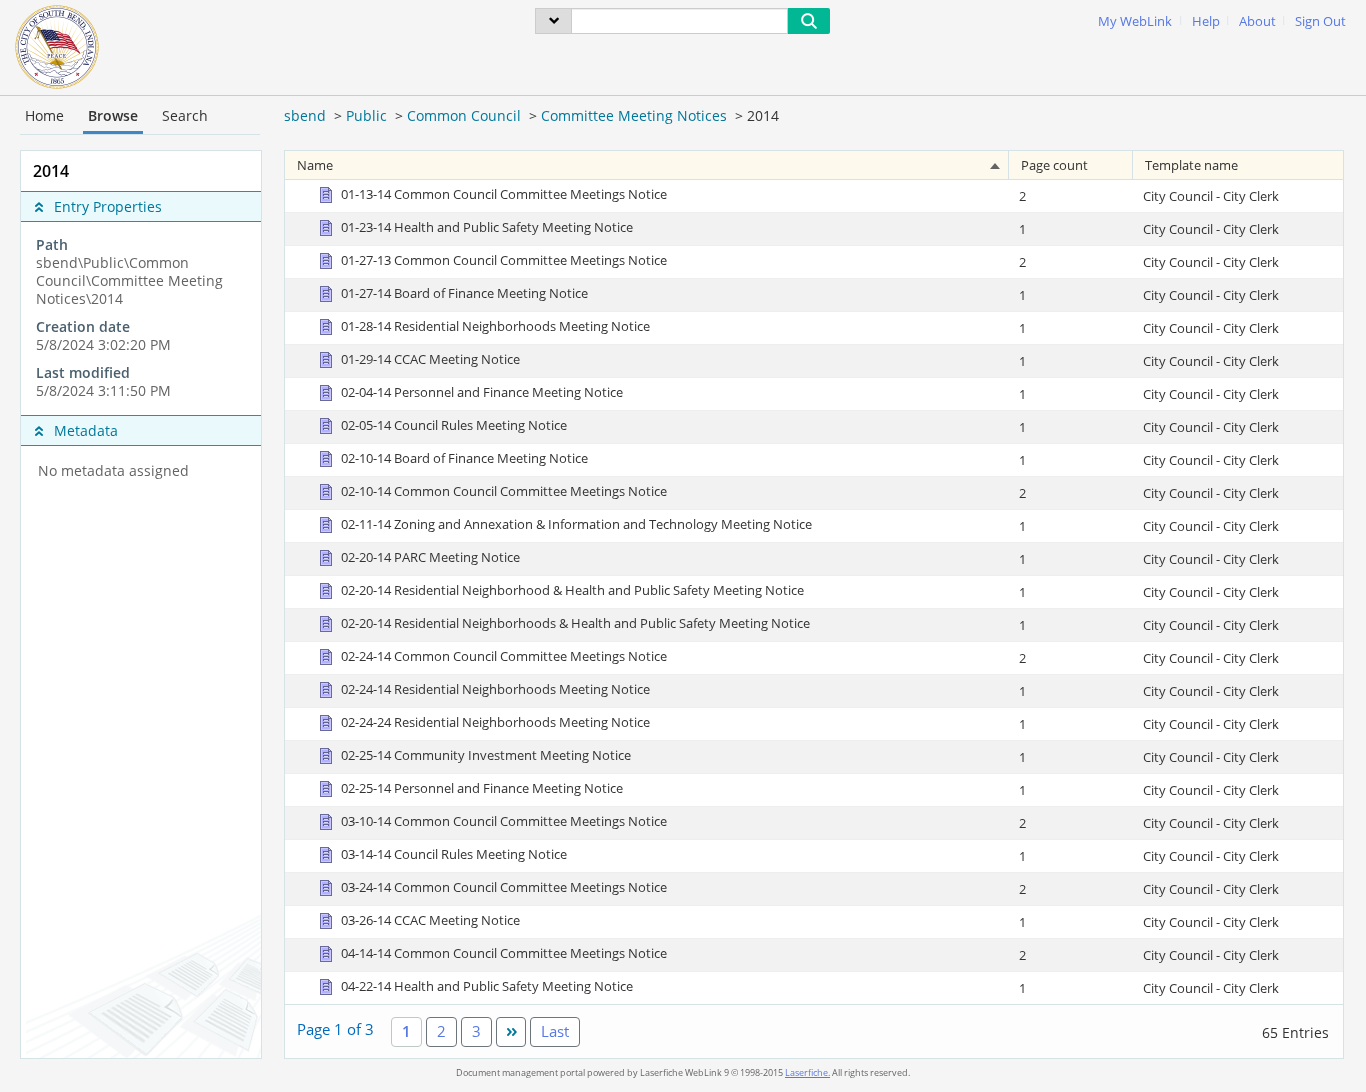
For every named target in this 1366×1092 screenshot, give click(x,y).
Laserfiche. (807, 1072)
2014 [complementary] (51, 171)
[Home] (57, 45)
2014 (763, 115)
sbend (305, 115)
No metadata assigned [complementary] (113, 471)
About (1257, 21)
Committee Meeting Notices (634, 115)
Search (185, 115)
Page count (1054, 165)
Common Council (464, 115)
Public (366, 115)
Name (315, 165)
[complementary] (141, 318)
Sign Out (1320, 21)
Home (44, 115)
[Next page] (511, 1032)
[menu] (553, 21)
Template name (1191, 165)
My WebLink (1135, 21)
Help (1206, 21)
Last (555, 1031)
